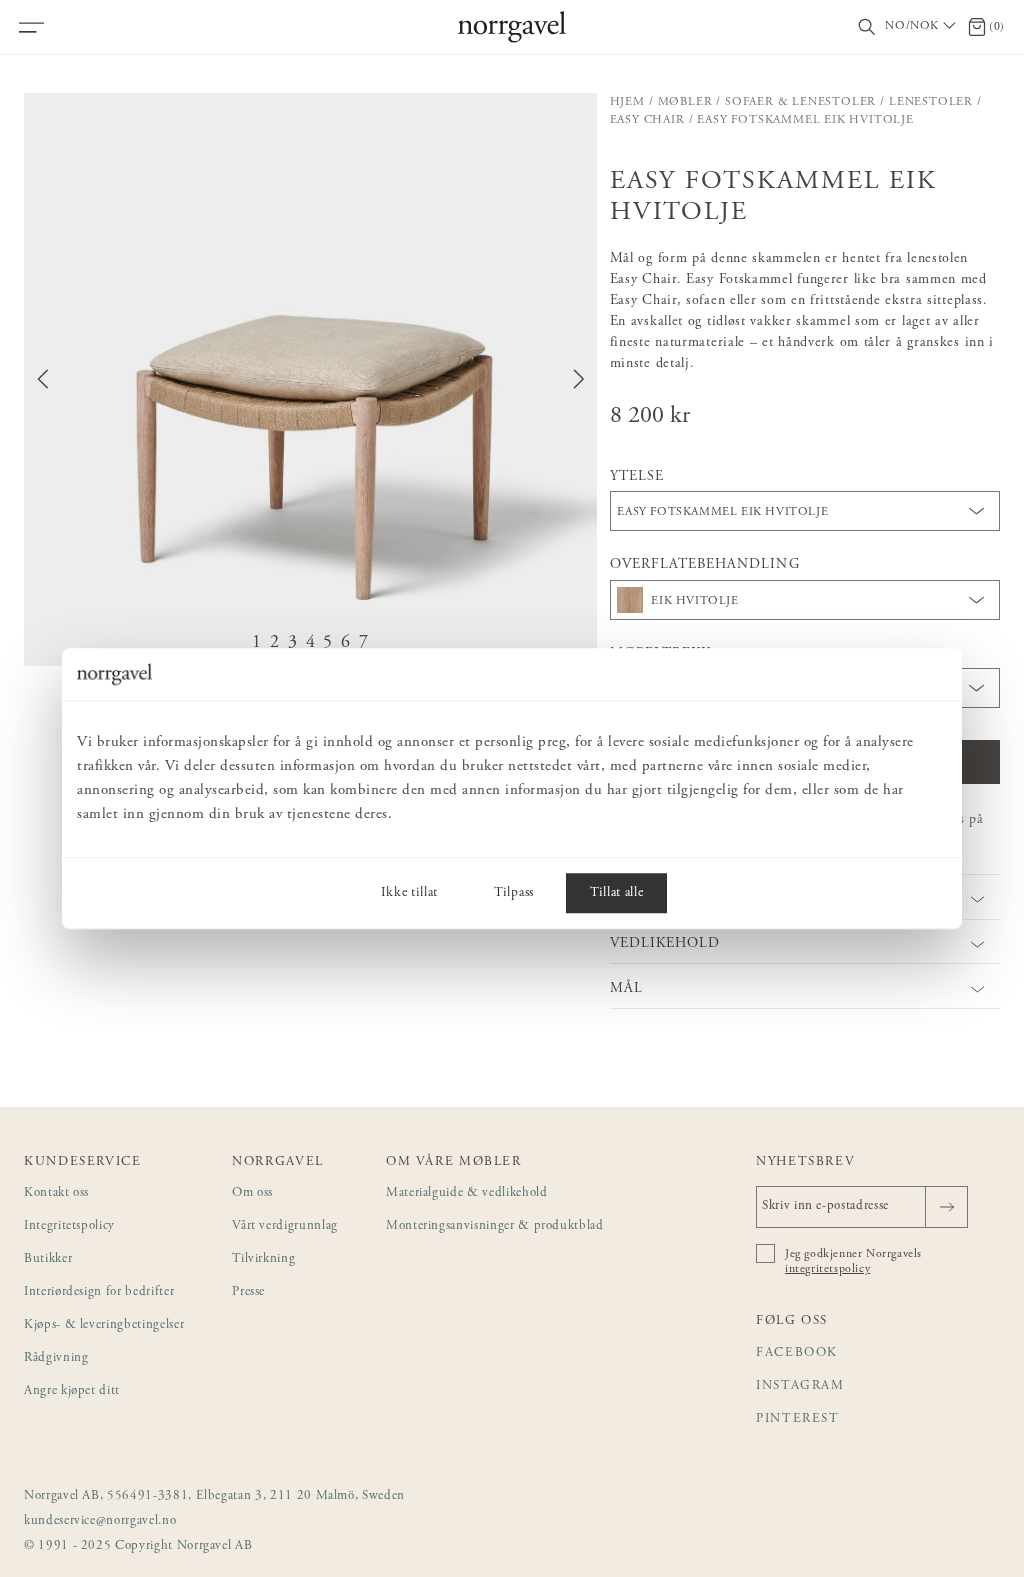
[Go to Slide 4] (311, 643)
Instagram (800, 1386)
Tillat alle (616, 893)
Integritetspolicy (69, 1226)
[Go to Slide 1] (257, 643)
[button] (310, 379)
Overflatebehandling (705, 565)
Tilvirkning (263, 1259)
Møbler (685, 102)
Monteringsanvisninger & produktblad (495, 1226)
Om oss (252, 1193)
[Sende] (946, 1207)
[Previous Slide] (43, 379)
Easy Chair (647, 120)
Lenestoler (931, 102)
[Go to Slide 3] (293, 643)
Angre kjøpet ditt (72, 1391)
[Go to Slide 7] (364, 643)
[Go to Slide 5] (328, 643)
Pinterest (798, 1419)
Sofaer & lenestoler (800, 102)
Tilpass (514, 893)
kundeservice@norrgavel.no (100, 1521)
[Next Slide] (579, 379)
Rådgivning (56, 1358)
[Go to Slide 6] (346, 643)
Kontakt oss (56, 1193)
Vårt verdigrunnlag (285, 1226)
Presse (248, 1292)
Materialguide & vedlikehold (467, 1193)
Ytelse (637, 477)
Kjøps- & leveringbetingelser (104, 1325)
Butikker (48, 1259)
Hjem (627, 102)
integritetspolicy (827, 1269)
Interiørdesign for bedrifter (99, 1292)
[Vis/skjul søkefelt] (867, 27)
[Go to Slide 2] (275, 643)
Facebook (797, 1353)
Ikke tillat (409, 893)
